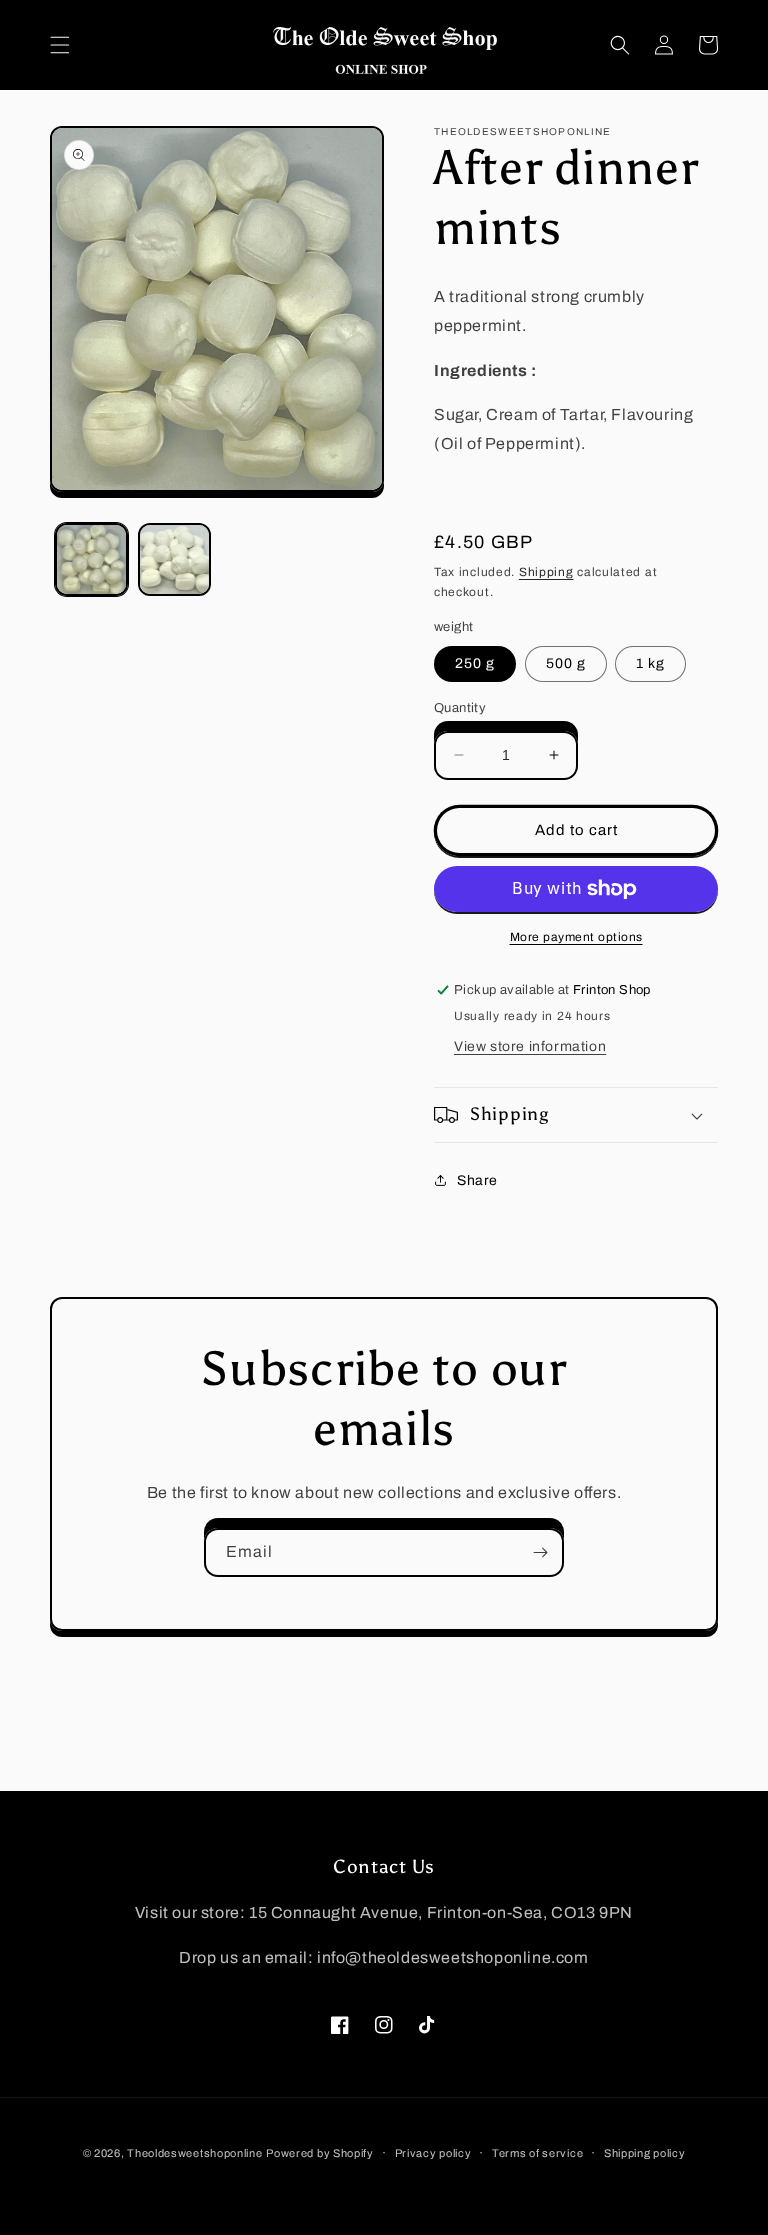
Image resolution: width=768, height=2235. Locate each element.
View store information (530, 1046)
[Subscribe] (540, 1552)
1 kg (650, 663)
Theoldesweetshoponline (194, 2153)
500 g (566, 663)
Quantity (460, 708)
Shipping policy (645, 2153)
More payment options (576, 937)
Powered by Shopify (320, 2153)
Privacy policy (433, 2153)
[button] (60, 45)
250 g (475, 663)
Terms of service (537, 2153)
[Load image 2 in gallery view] (174, 559)
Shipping (546, 572)
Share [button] (477, 1180)
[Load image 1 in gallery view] (91, 559)
